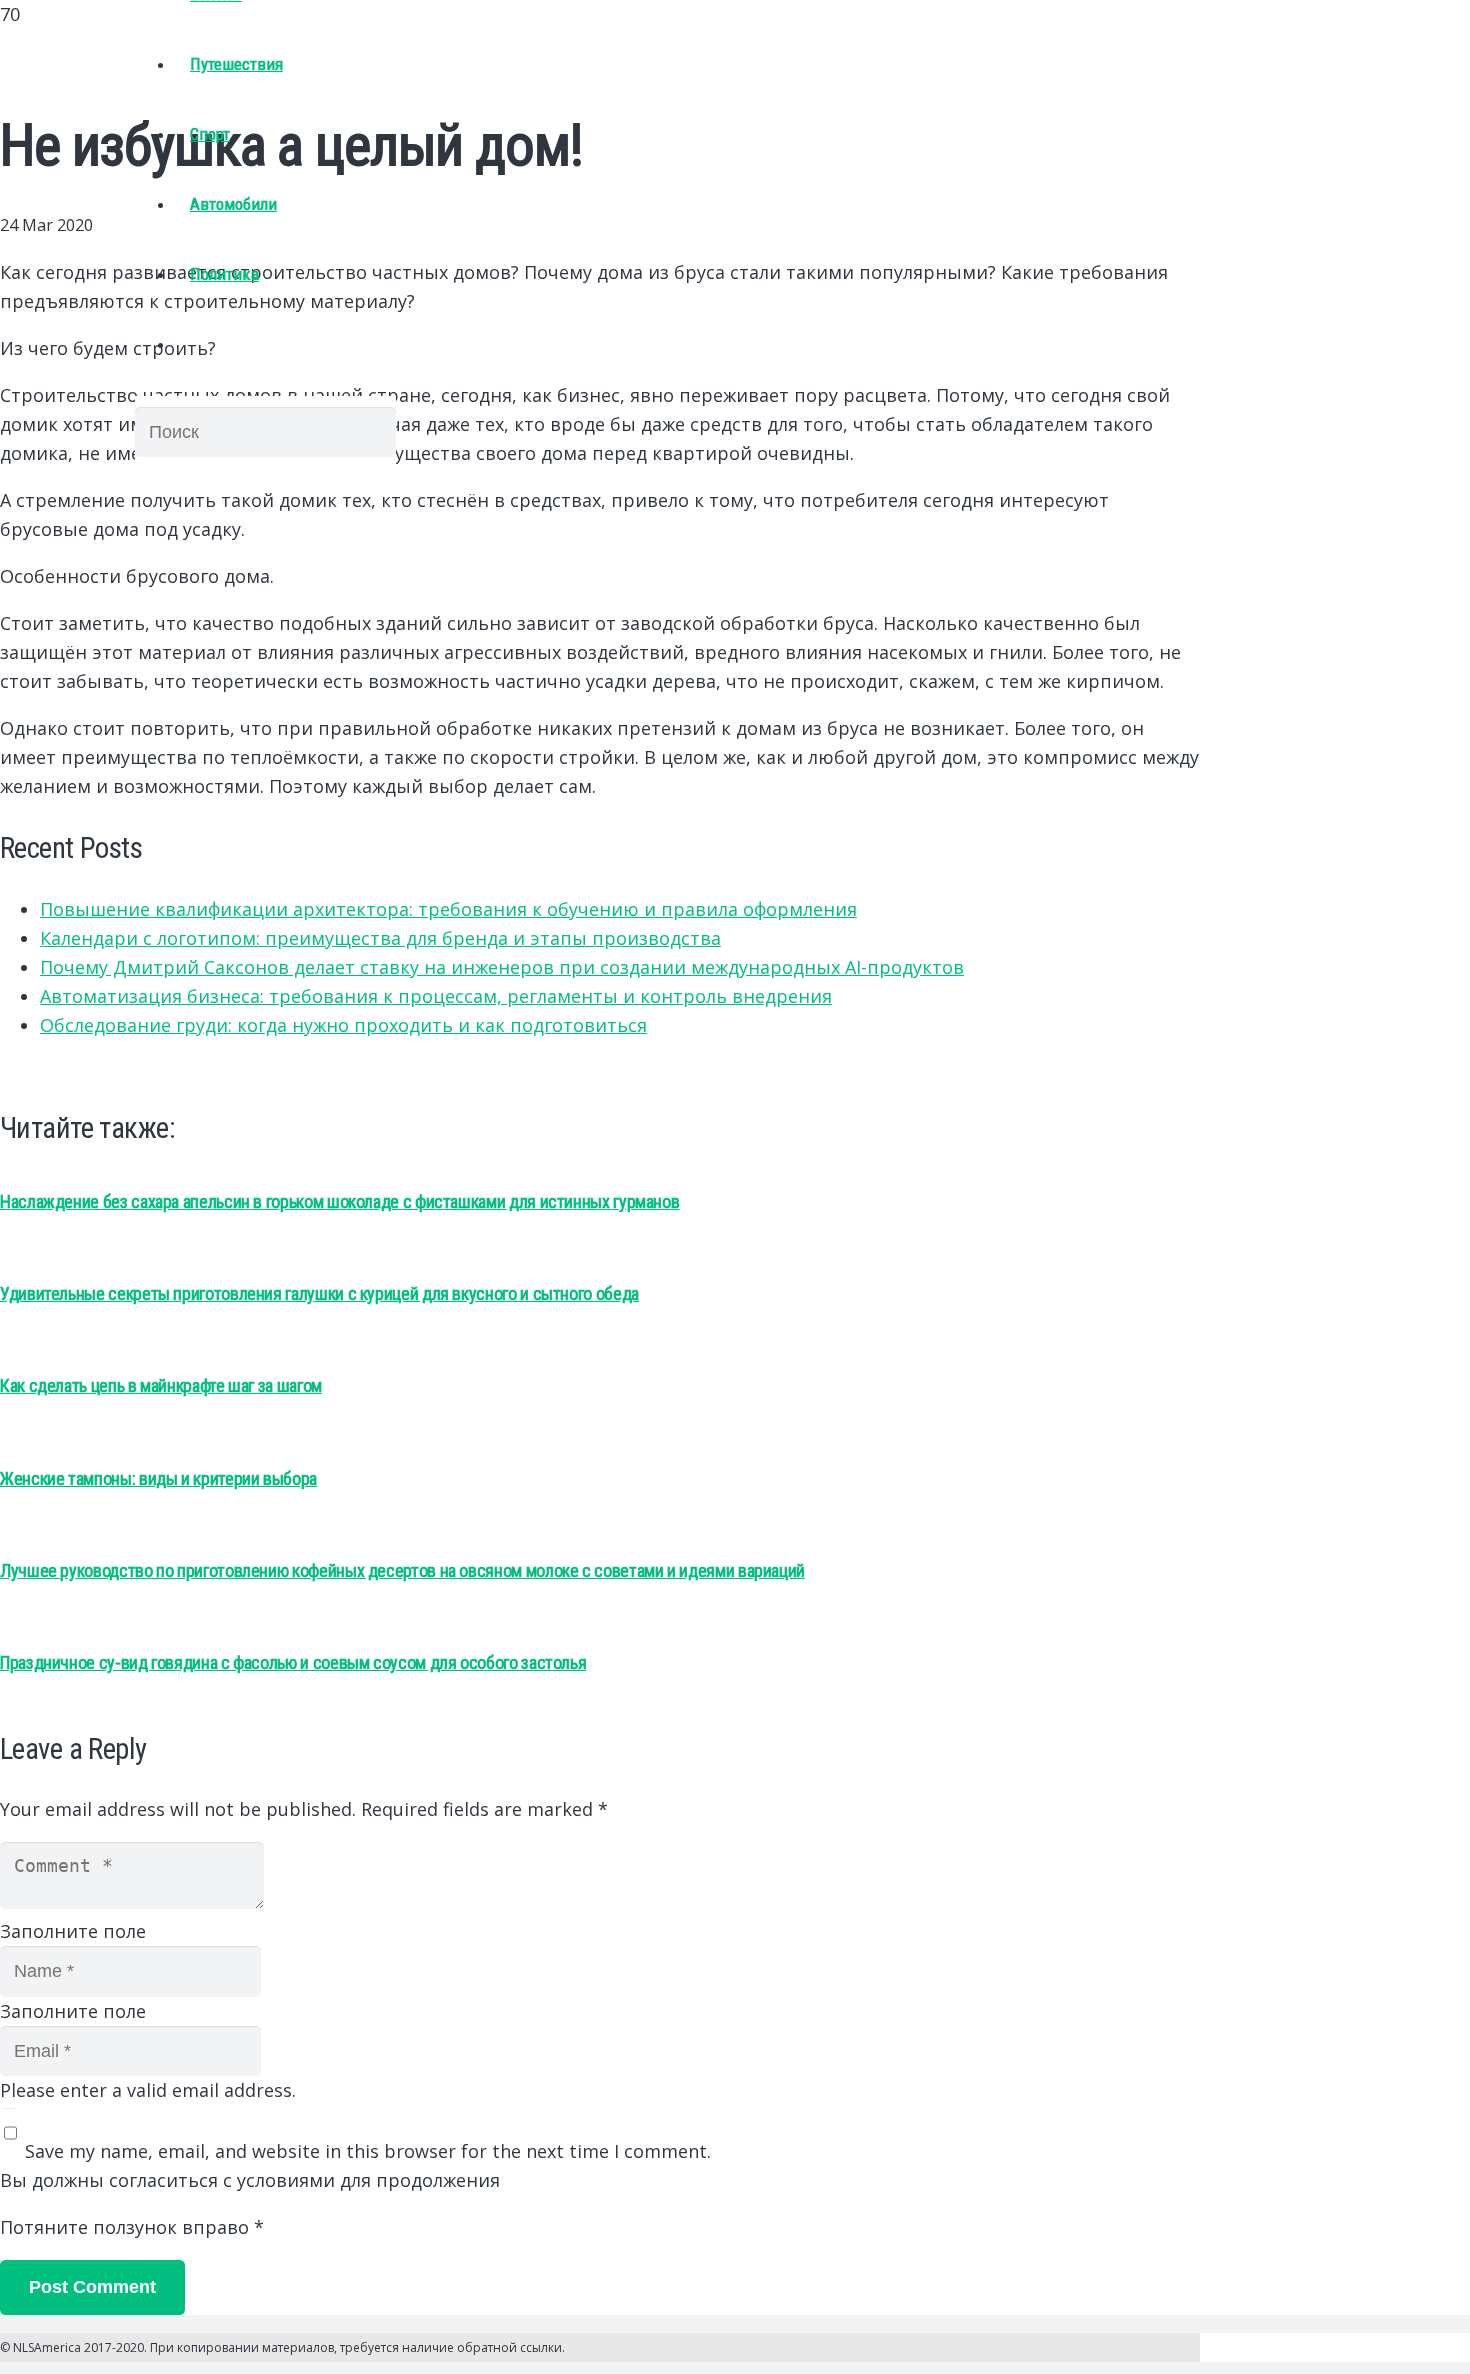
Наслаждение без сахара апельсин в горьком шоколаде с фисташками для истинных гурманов (339, 1201)
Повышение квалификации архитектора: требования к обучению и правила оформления (448, 909)
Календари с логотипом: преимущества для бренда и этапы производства (380, 938)
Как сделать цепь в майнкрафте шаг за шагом (161, 1385)
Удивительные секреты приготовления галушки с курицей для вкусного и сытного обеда (319, 1293)
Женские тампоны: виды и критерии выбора (158, 1478)
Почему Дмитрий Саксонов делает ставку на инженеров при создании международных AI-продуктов (502, 967)
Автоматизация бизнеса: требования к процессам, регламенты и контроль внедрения (436, 996)
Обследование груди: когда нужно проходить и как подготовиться (343, 1025)
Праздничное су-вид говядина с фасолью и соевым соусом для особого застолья (293, 1662)
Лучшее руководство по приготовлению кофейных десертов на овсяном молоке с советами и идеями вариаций (402, 1570)
